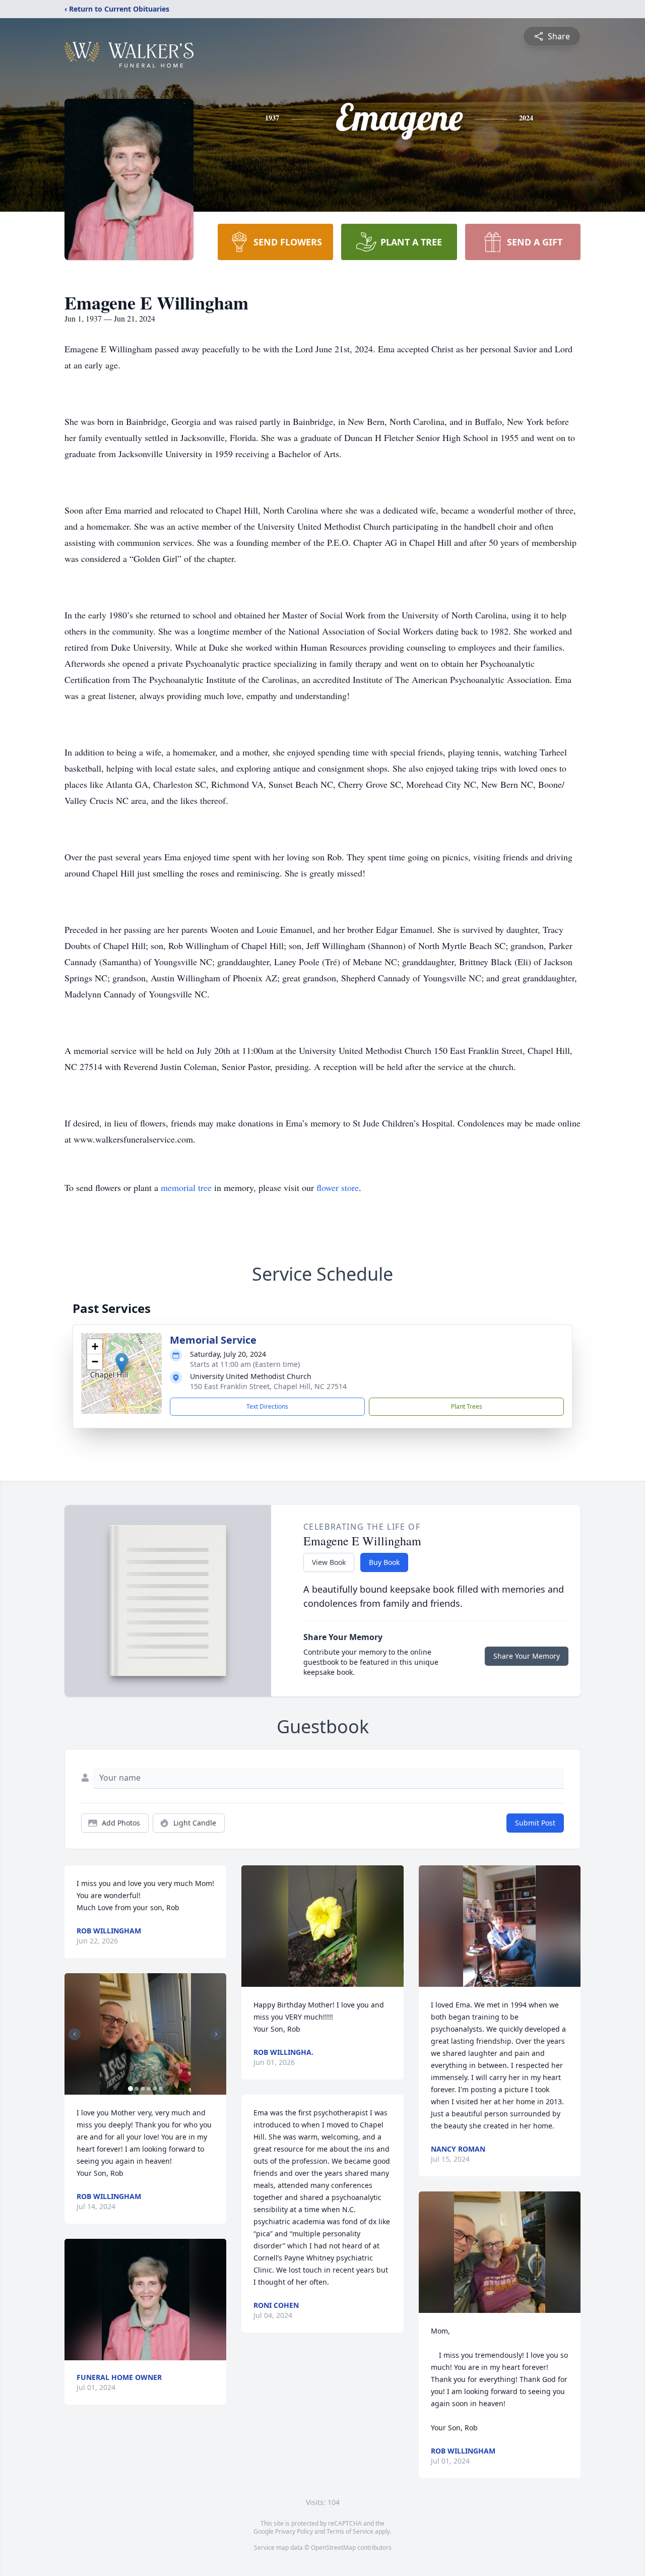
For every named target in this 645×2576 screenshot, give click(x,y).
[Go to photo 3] (143, 2089)
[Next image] (216, 2034)
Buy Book (384, 1562)
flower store (338, 1187)
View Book (329, 1562)
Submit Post (535, 1823)
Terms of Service (350, 2531)
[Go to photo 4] (149, 2089)
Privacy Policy (294, 2531)
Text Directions (267, 1406)
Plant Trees (467, 1406)
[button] (122, 1363)
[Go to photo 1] (131, 2089)
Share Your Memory (527, 1656)
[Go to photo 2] (137, 2089)
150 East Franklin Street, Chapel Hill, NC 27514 (268, 1386)
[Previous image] (75, 2034)
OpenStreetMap (333, 2548)
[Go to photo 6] (161, 2089)
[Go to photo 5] (155, 2089)
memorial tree (186, 1187)
